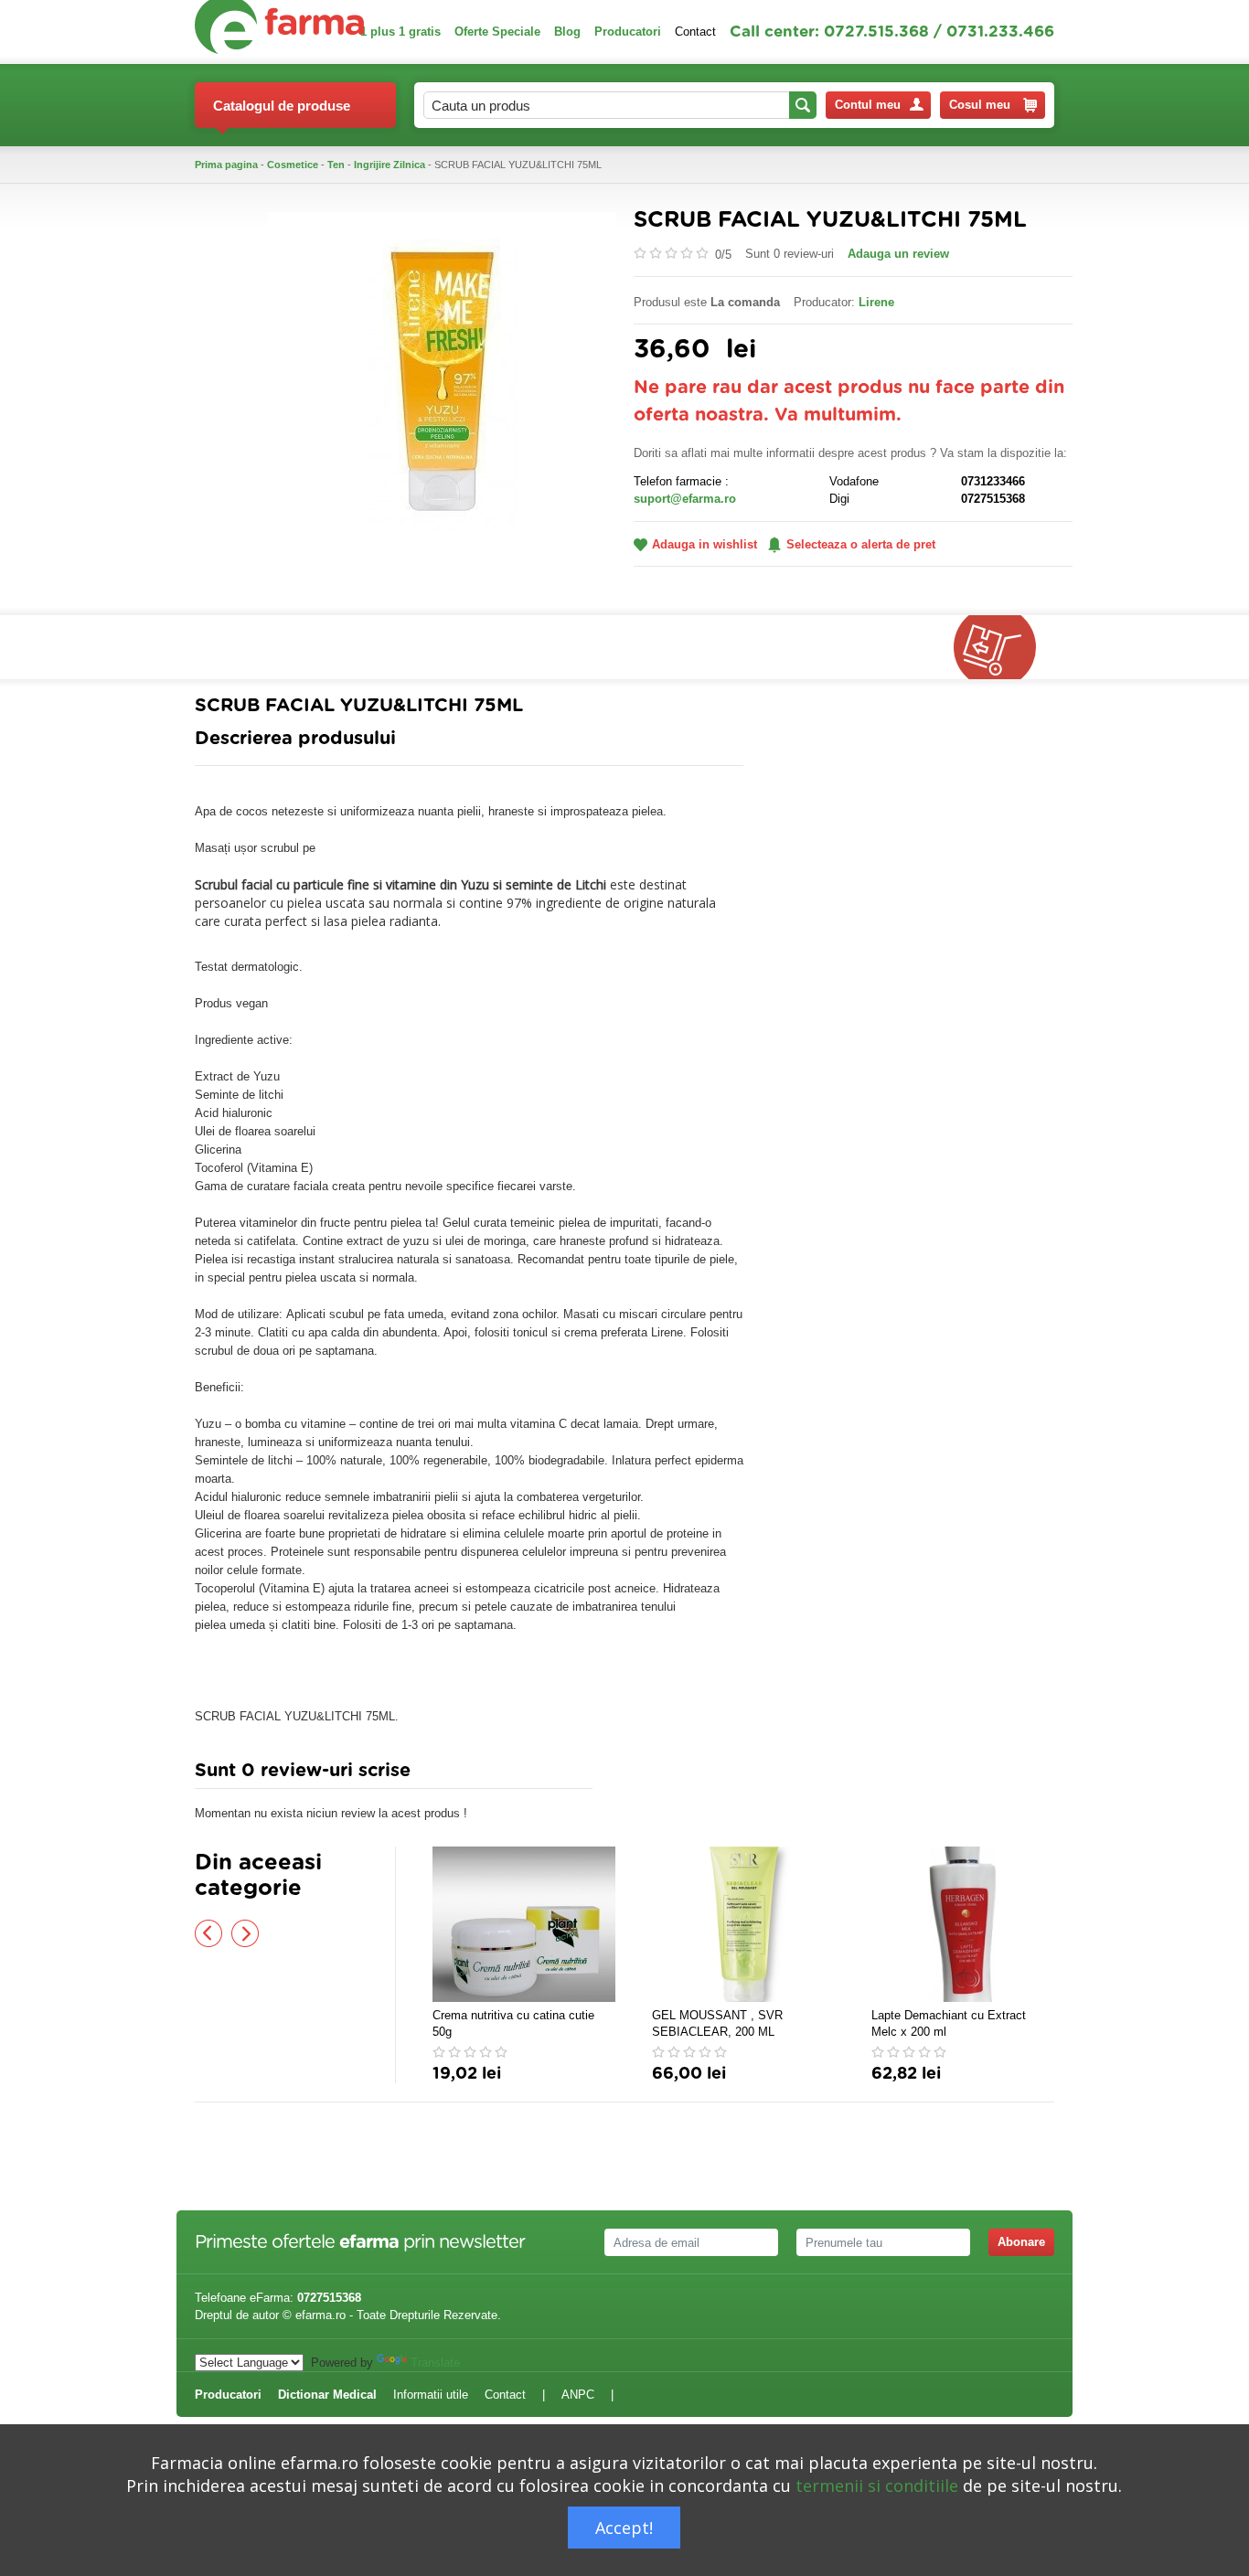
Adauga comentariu (679, 1775)
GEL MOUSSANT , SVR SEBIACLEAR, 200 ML (717, 2023)
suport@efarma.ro (685, 499)
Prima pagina (226, 165)
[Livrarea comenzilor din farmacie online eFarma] (1004, 647)
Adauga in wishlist (705, 544)
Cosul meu (980, 105)
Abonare (1021, 2242)
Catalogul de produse (282, 106)
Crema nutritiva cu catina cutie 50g (513, 2023)
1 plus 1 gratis (400, 32)
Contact (695, 32)
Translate (435, 2363)
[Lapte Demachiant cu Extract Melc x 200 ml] (963, 1924)
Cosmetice (293, 165)
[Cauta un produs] (803, 105)
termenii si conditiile (877, 2486)
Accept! (624, 2528)
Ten (336, 165)
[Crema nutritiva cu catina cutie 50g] (524, 1924)
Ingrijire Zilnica (390, 165)
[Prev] (208, 1933)
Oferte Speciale (497, 32)
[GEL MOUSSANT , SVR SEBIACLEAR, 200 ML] (743, 1924)
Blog (567, 32)
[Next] (245, 1933)
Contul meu (868, 105)
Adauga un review (898, 254)
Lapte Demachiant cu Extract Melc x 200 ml (949, 2023)
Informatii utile (431, 2395)
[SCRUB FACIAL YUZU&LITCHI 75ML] (442, 384)
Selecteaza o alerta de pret (861, 544)
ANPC (578, 2395)
